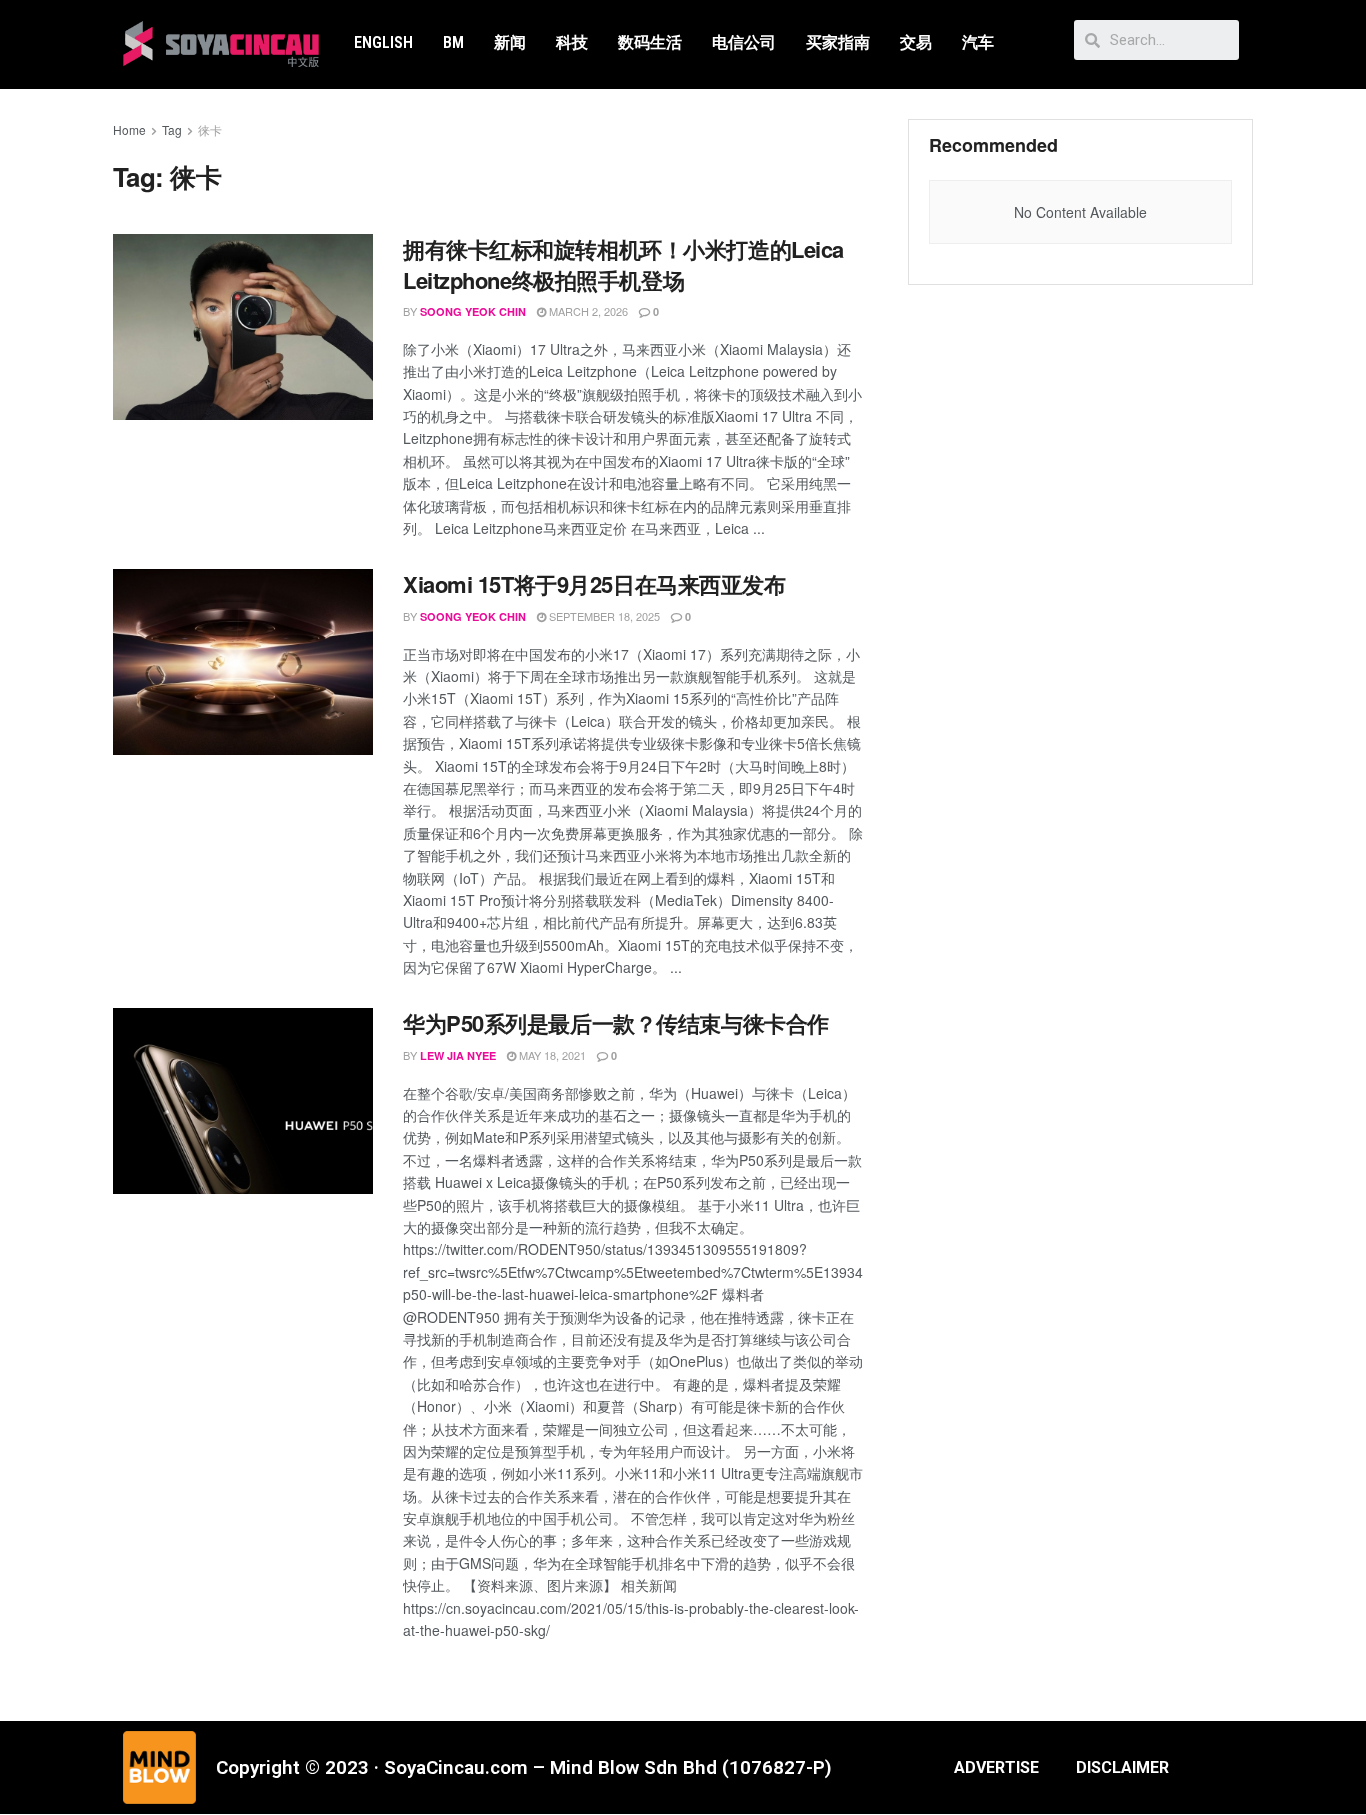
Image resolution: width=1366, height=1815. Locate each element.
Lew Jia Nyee (458, 1055)
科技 (572, 42)
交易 (916, 42)
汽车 (978, 42)
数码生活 (650, 42)
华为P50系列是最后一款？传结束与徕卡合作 (616, 1023)
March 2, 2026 (587, 311)
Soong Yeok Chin (473, 311)
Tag (172, 129)
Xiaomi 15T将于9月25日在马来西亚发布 (594, 584)
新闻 (510, 42)
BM (453, 42)
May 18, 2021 (551, 1055)
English (383, 42)
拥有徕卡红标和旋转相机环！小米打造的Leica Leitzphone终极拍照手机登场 (623, 264)
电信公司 (744, 42)
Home (129, 129)
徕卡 (210, 129)
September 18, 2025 (603, 616)
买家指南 (838, 42)
